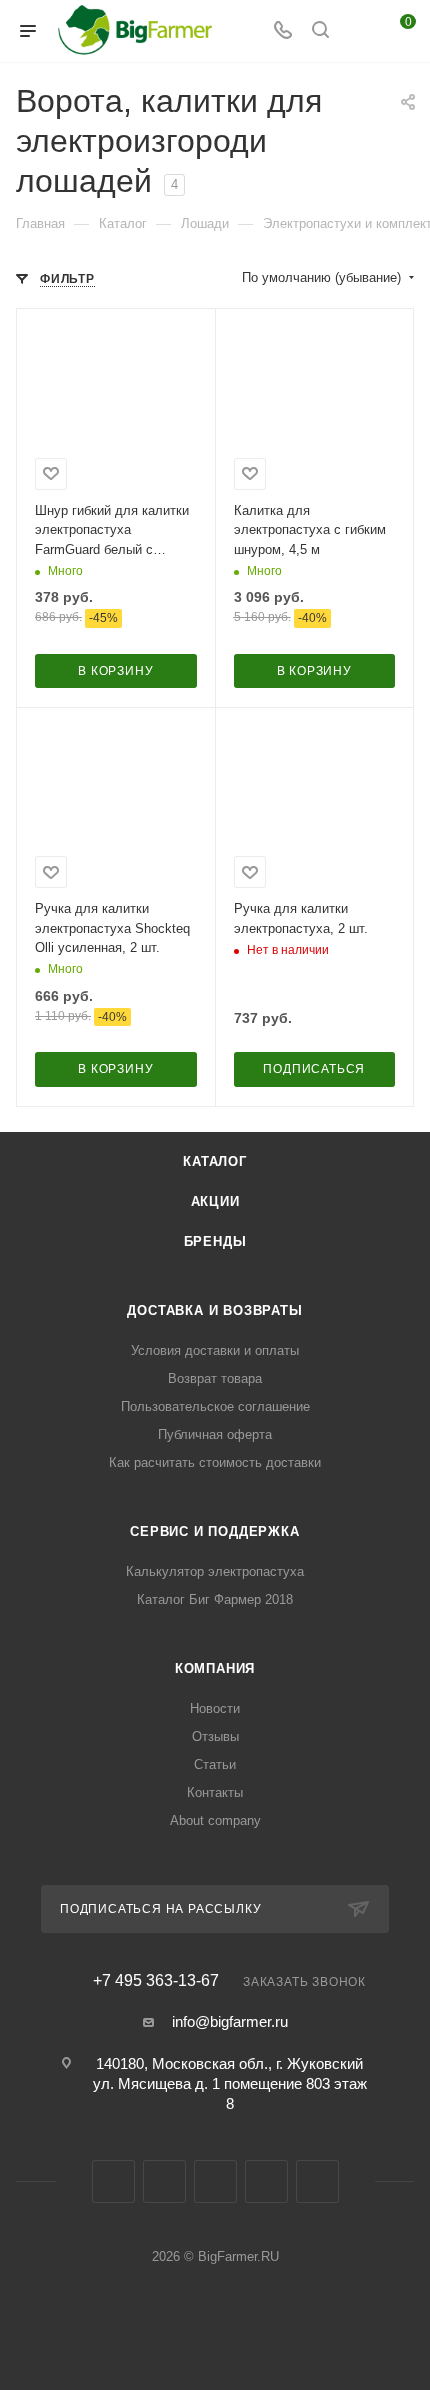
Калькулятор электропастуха (215, 1571)
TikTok (317, 2181)
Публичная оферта (215, 1434)
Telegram (164, 2181)
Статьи (215, 1764)
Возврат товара (215, 1378)
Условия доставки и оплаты (215, 1350)
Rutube (266, 2181)
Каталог (215, 1161)
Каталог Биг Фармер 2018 (215, 1599)
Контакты (215, 1792)
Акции (215, 1201)
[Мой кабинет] (358, 31)
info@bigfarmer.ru (230, 2021)
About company (215, 1820)
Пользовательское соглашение (215, 1406)
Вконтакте (113, 2181)
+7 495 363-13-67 (156, 1981)
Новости (215, 1708)
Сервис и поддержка (214, 1531)
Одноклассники (215, 2181)
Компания (215, 1668)
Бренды (215, 1241)
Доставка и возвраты (214, 1310)
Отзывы (215, 1736)
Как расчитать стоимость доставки (215, 1462)
